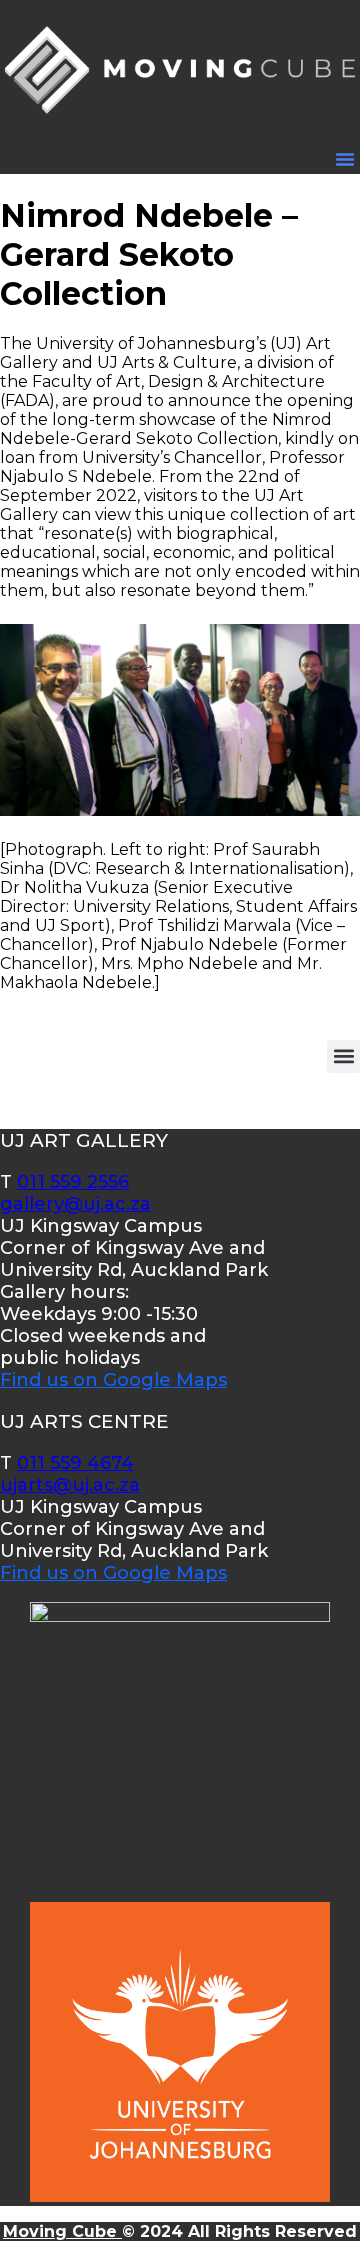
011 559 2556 (73, 1182)
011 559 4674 (75, 1463)
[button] (345, 159)
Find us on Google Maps (113, 1380)
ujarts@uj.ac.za (70, 1485)
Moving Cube (62, 2231)
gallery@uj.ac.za (75, 1204)
